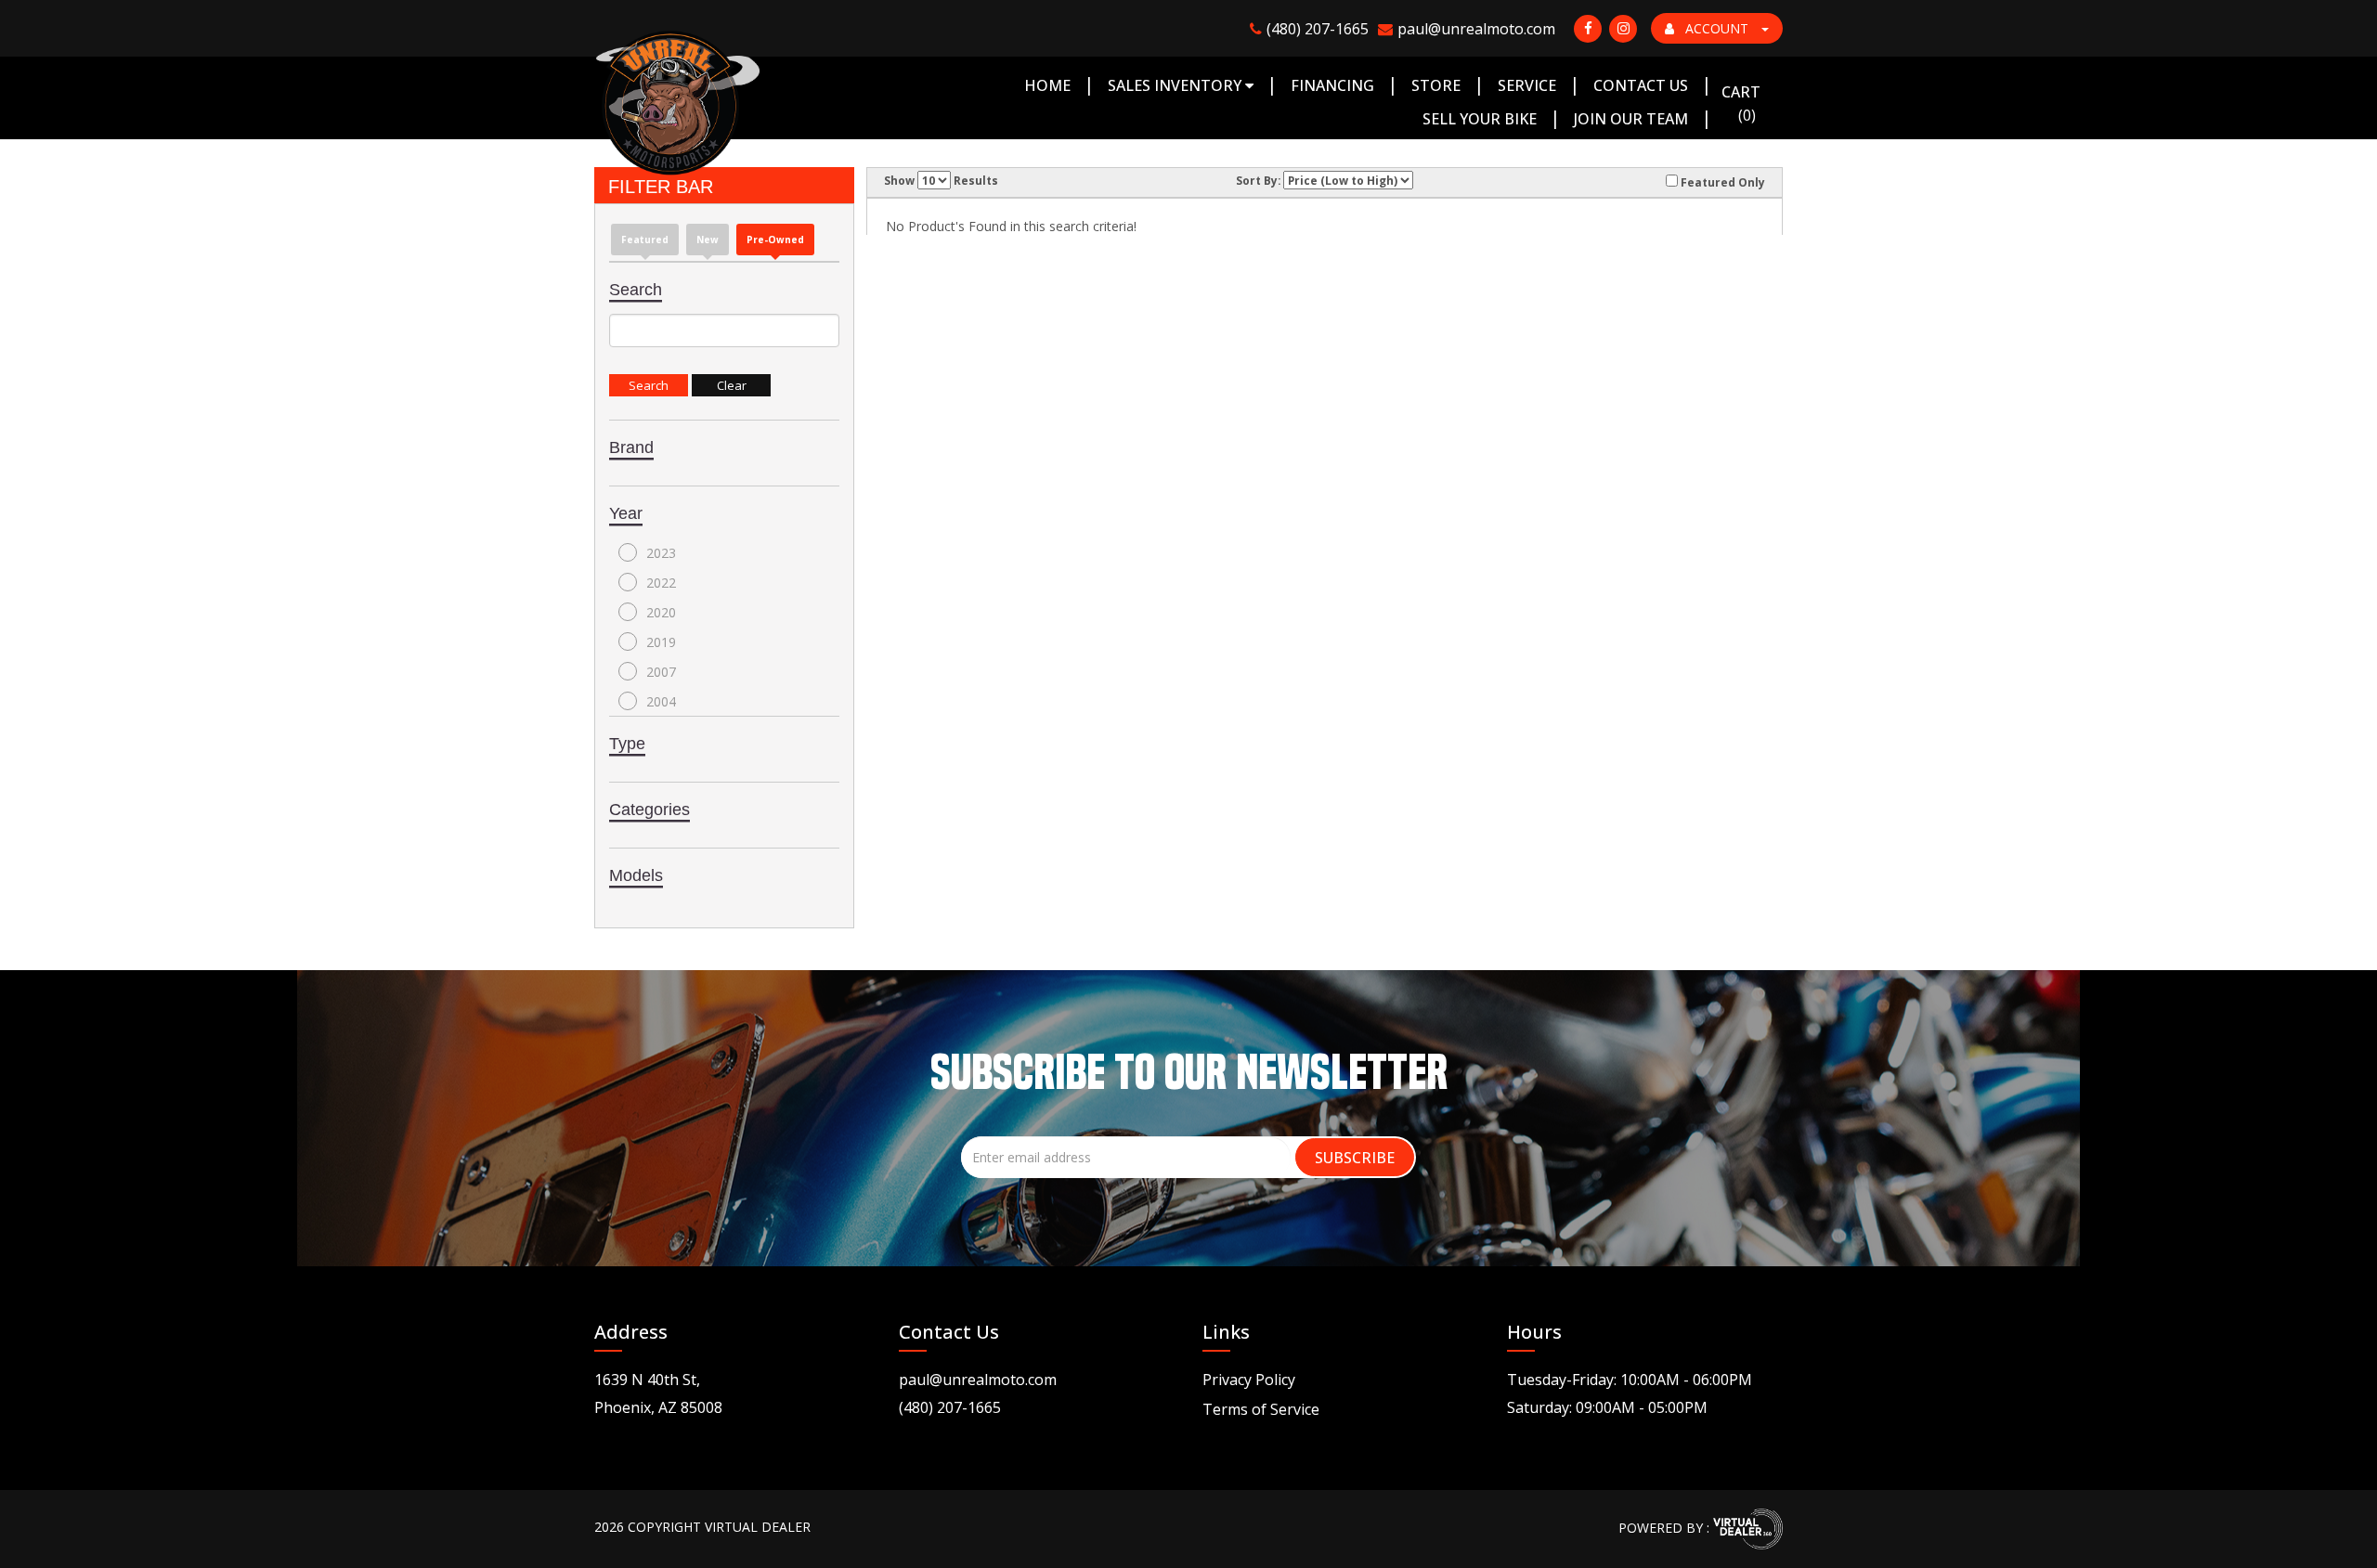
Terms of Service (1261, 1409)
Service (1527, 85)
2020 (661, 612)
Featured (645, 240)
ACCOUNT (1717, 28)
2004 (661, 701)
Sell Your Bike (1480, 119)
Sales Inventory (1176, 85)
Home (1047, 85)
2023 (661, 553)
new (708, 240)
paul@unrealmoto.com (978, 1380)
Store (1436, 85)
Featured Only (1721, 182)
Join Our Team (1631, 119)
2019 (661, 642)
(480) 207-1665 (950, 1407)
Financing (1332, 85)
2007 (661, 672)
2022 (661, 583)
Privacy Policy (1249, 1380)
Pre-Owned (775, 240)
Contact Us (1641, 85)
